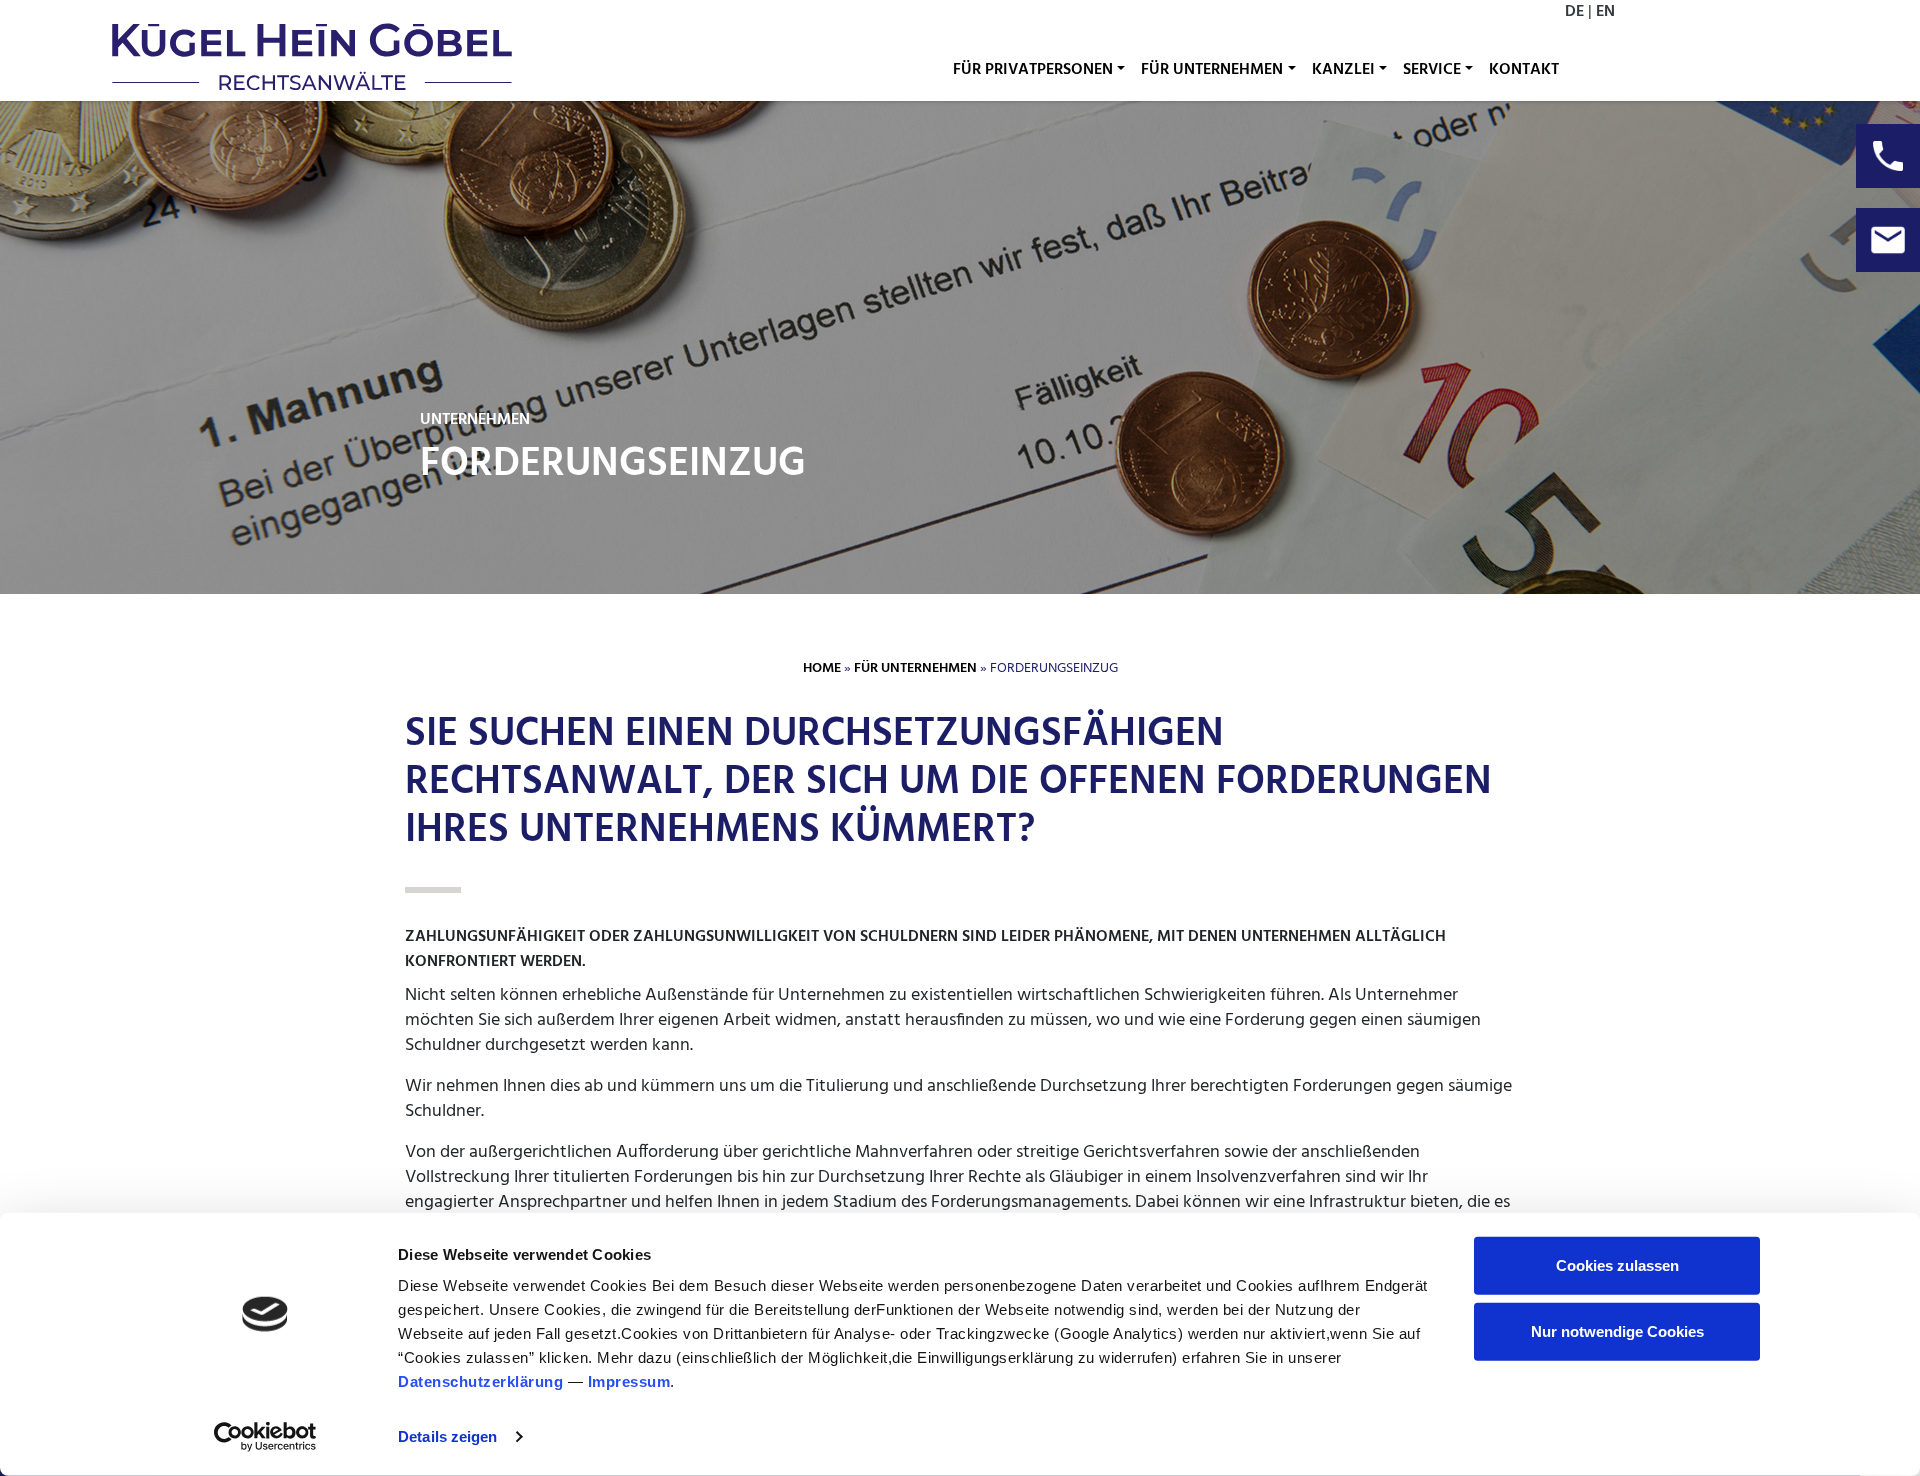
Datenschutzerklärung (480, 1381)
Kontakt (1524, 70)
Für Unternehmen (1212, 70)
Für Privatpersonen (1033, 70)
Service (1432, 70)
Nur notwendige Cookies (1617, 1330)
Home (822, 668)
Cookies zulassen (1617, 1265)
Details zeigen (447, 1436)
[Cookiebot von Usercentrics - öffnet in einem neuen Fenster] (265, 1437)
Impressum (629, 1381)
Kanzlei (1343, 70)
